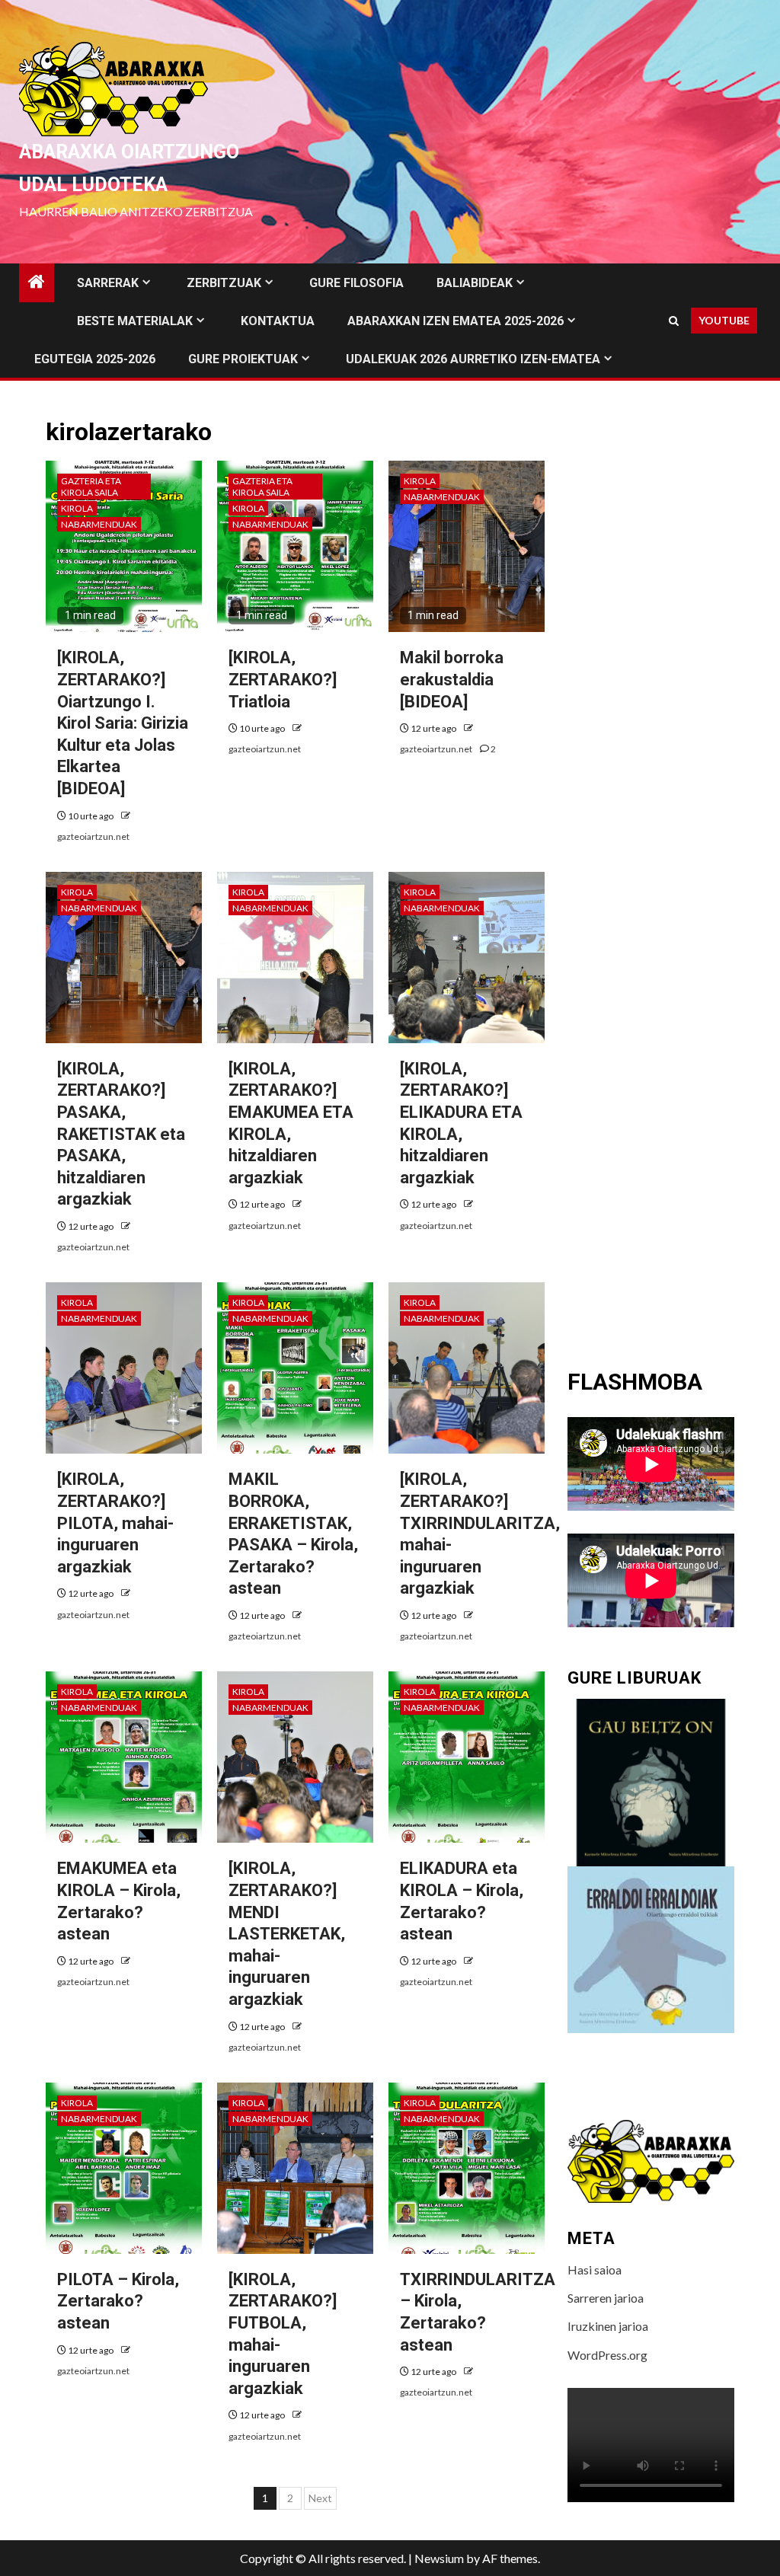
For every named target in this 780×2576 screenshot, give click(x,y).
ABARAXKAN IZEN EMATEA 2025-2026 (456, 321)
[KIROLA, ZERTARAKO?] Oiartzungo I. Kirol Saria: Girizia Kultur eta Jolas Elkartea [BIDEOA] (123, 723)
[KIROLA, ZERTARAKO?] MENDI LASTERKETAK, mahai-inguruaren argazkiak (287, 1934)
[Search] (674, 321)
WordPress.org (607, 2355)
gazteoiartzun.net (93, 836)
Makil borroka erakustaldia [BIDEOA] (452, 679)
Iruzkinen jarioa (608, 2326)
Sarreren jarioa (606, 2298)
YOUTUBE (724, 320)
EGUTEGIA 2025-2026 (95, 359)
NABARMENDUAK (99, 524)
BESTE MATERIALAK (135, 321)
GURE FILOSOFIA (356, 283)
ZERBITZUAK (224, 283)
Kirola (77, 508)
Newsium (439, 2558)
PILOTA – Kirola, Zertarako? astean (118, 2301)
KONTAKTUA (278, 321)
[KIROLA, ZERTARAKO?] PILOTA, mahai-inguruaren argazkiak (115, 1523)
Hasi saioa (595, 2270)
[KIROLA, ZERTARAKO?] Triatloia (283, 679)
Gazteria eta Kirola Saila (91, 487)
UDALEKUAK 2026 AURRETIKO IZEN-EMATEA (473, 359)
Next (320, 2498)
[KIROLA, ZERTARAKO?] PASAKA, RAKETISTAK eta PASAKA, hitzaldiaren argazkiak (121, 1134)
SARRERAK (108, 283)
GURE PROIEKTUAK (243, 359)
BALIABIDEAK (475, 283)
